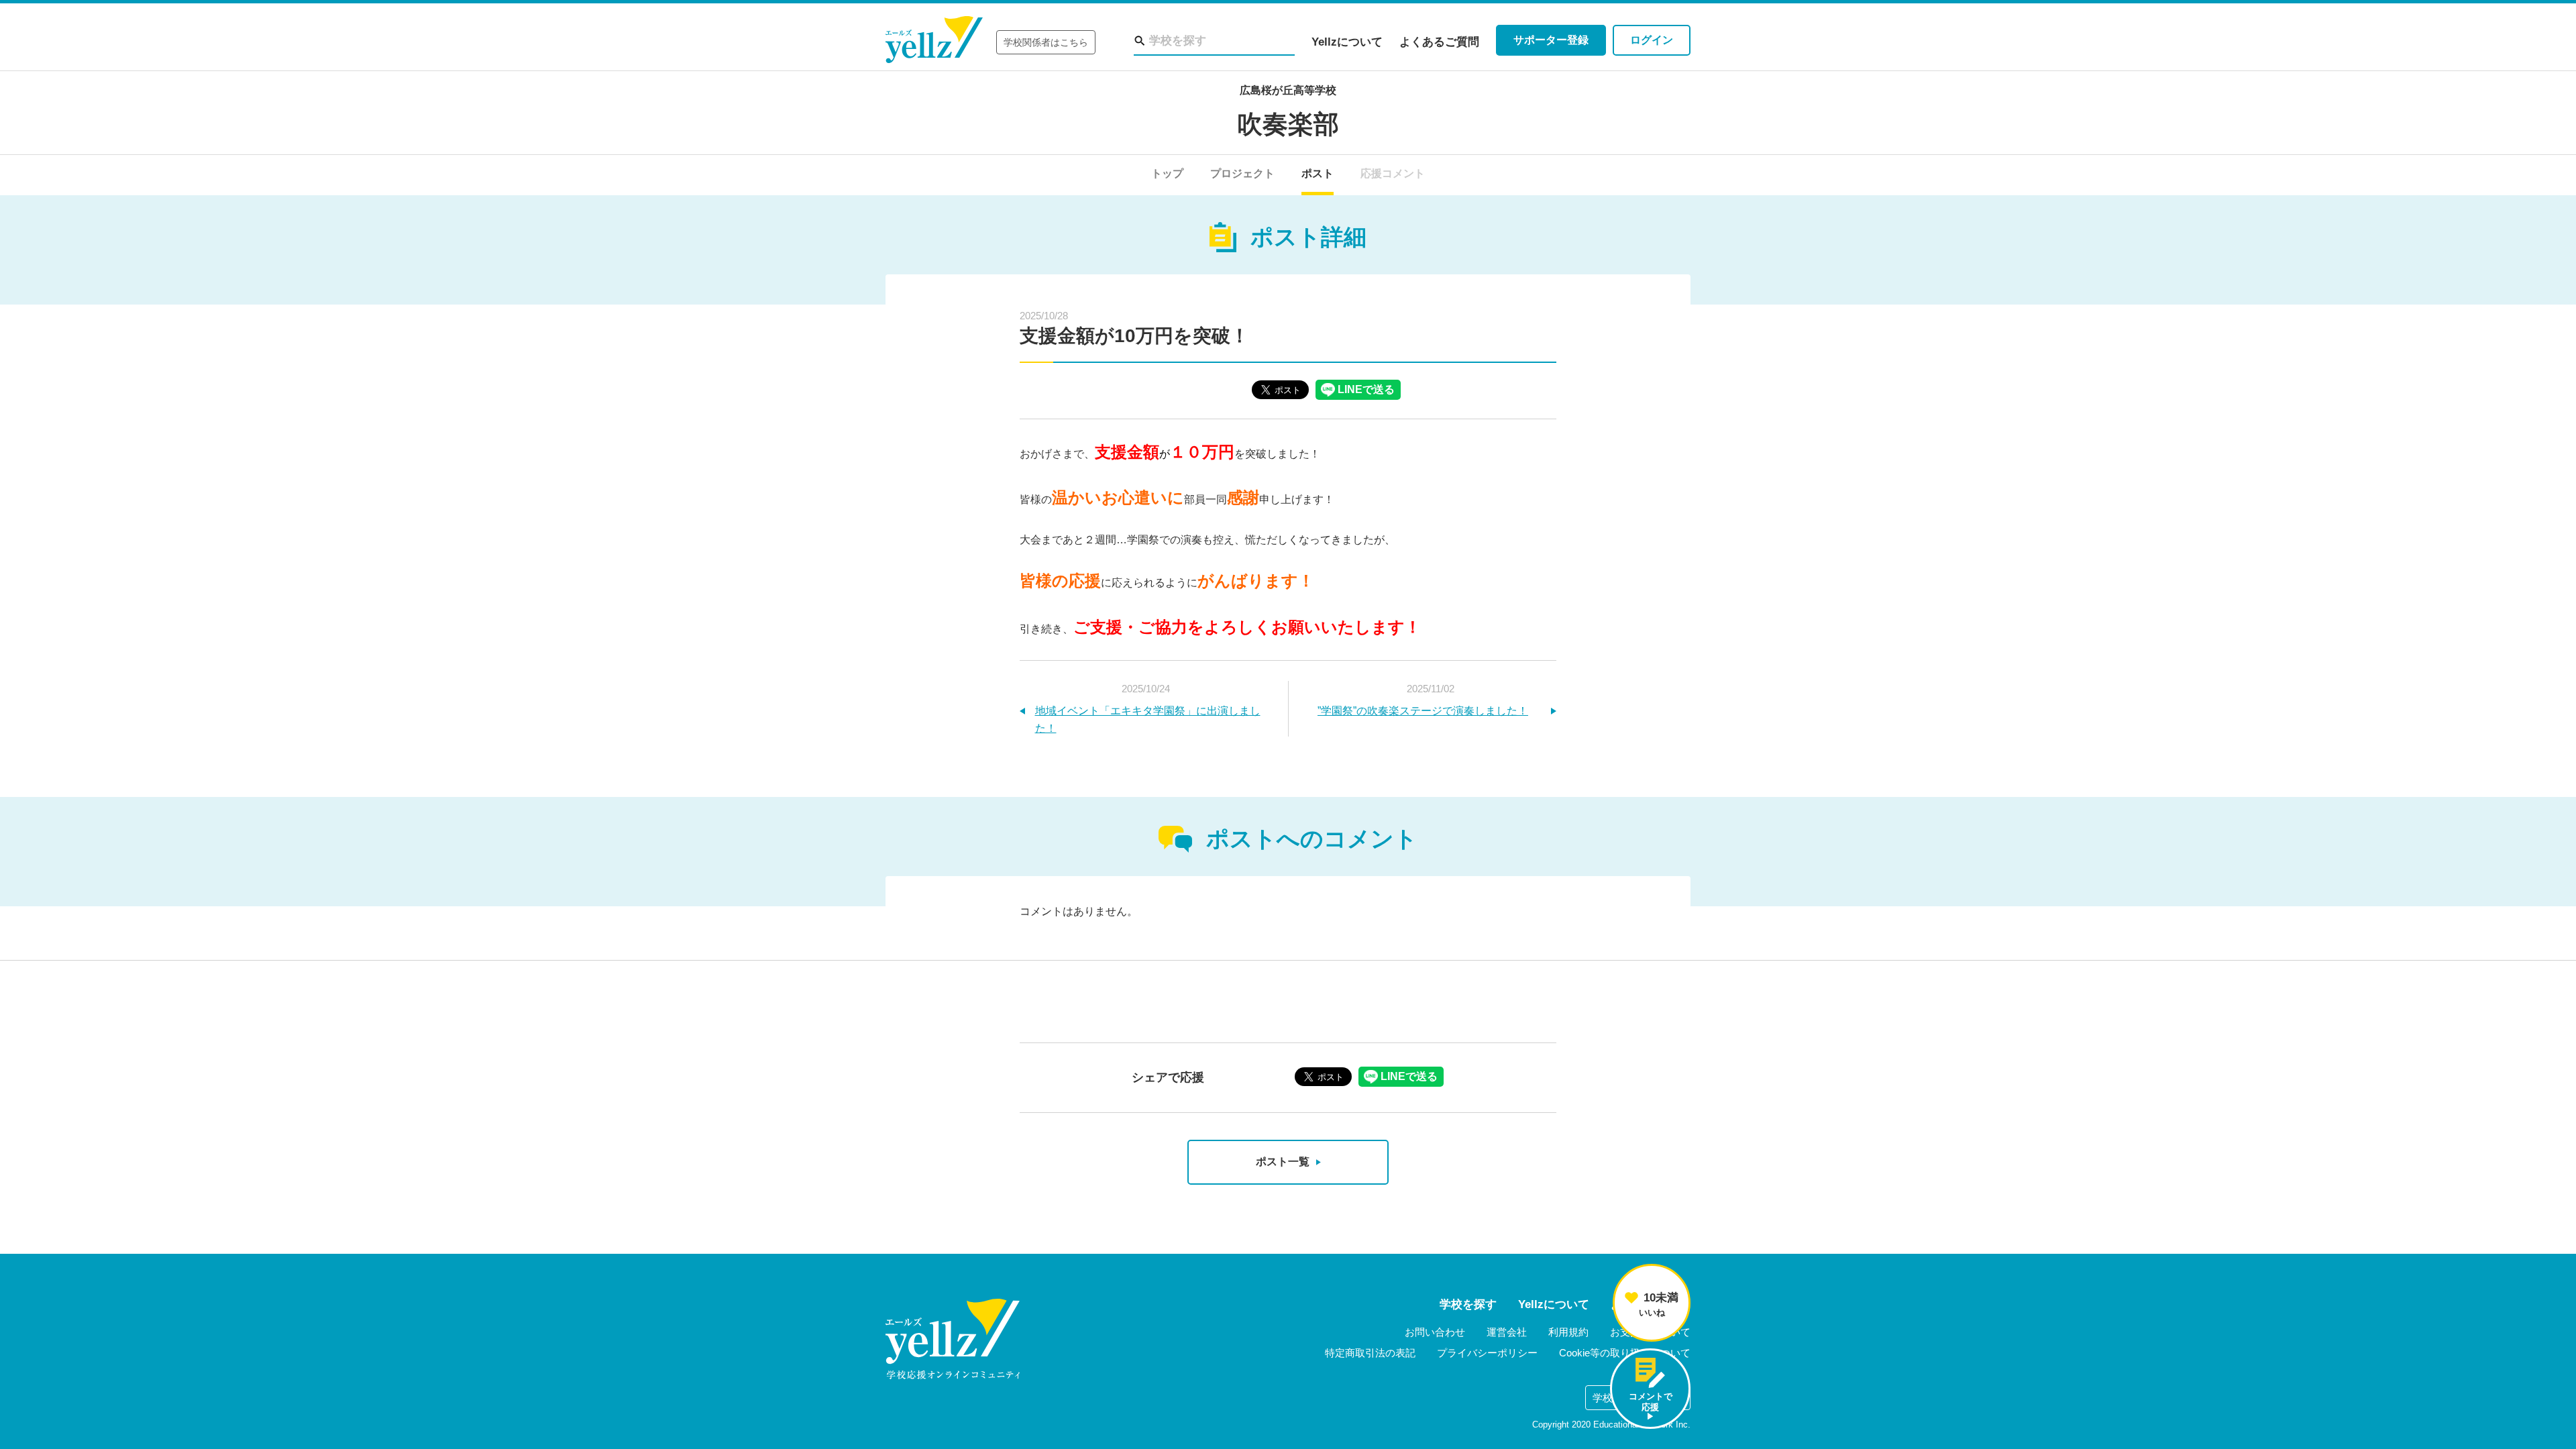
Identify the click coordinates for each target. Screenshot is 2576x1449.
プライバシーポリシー (1487, 1353)
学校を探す (1468, 1304)
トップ (1167, 173)
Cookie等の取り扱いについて (1625, 1353)
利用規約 (1568, 1332)
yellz (953, 1339)
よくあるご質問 (1439, 42)
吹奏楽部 (1288, 124)
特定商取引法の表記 (1370, 1353)
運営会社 (1507, 1332)
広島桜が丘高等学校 (1288, 90)
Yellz (934, 40)
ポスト (1318, 173)
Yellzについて (1347, 42)
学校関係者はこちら (1046, 42)
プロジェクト (1242, 173)
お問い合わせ (1435, 1332)
